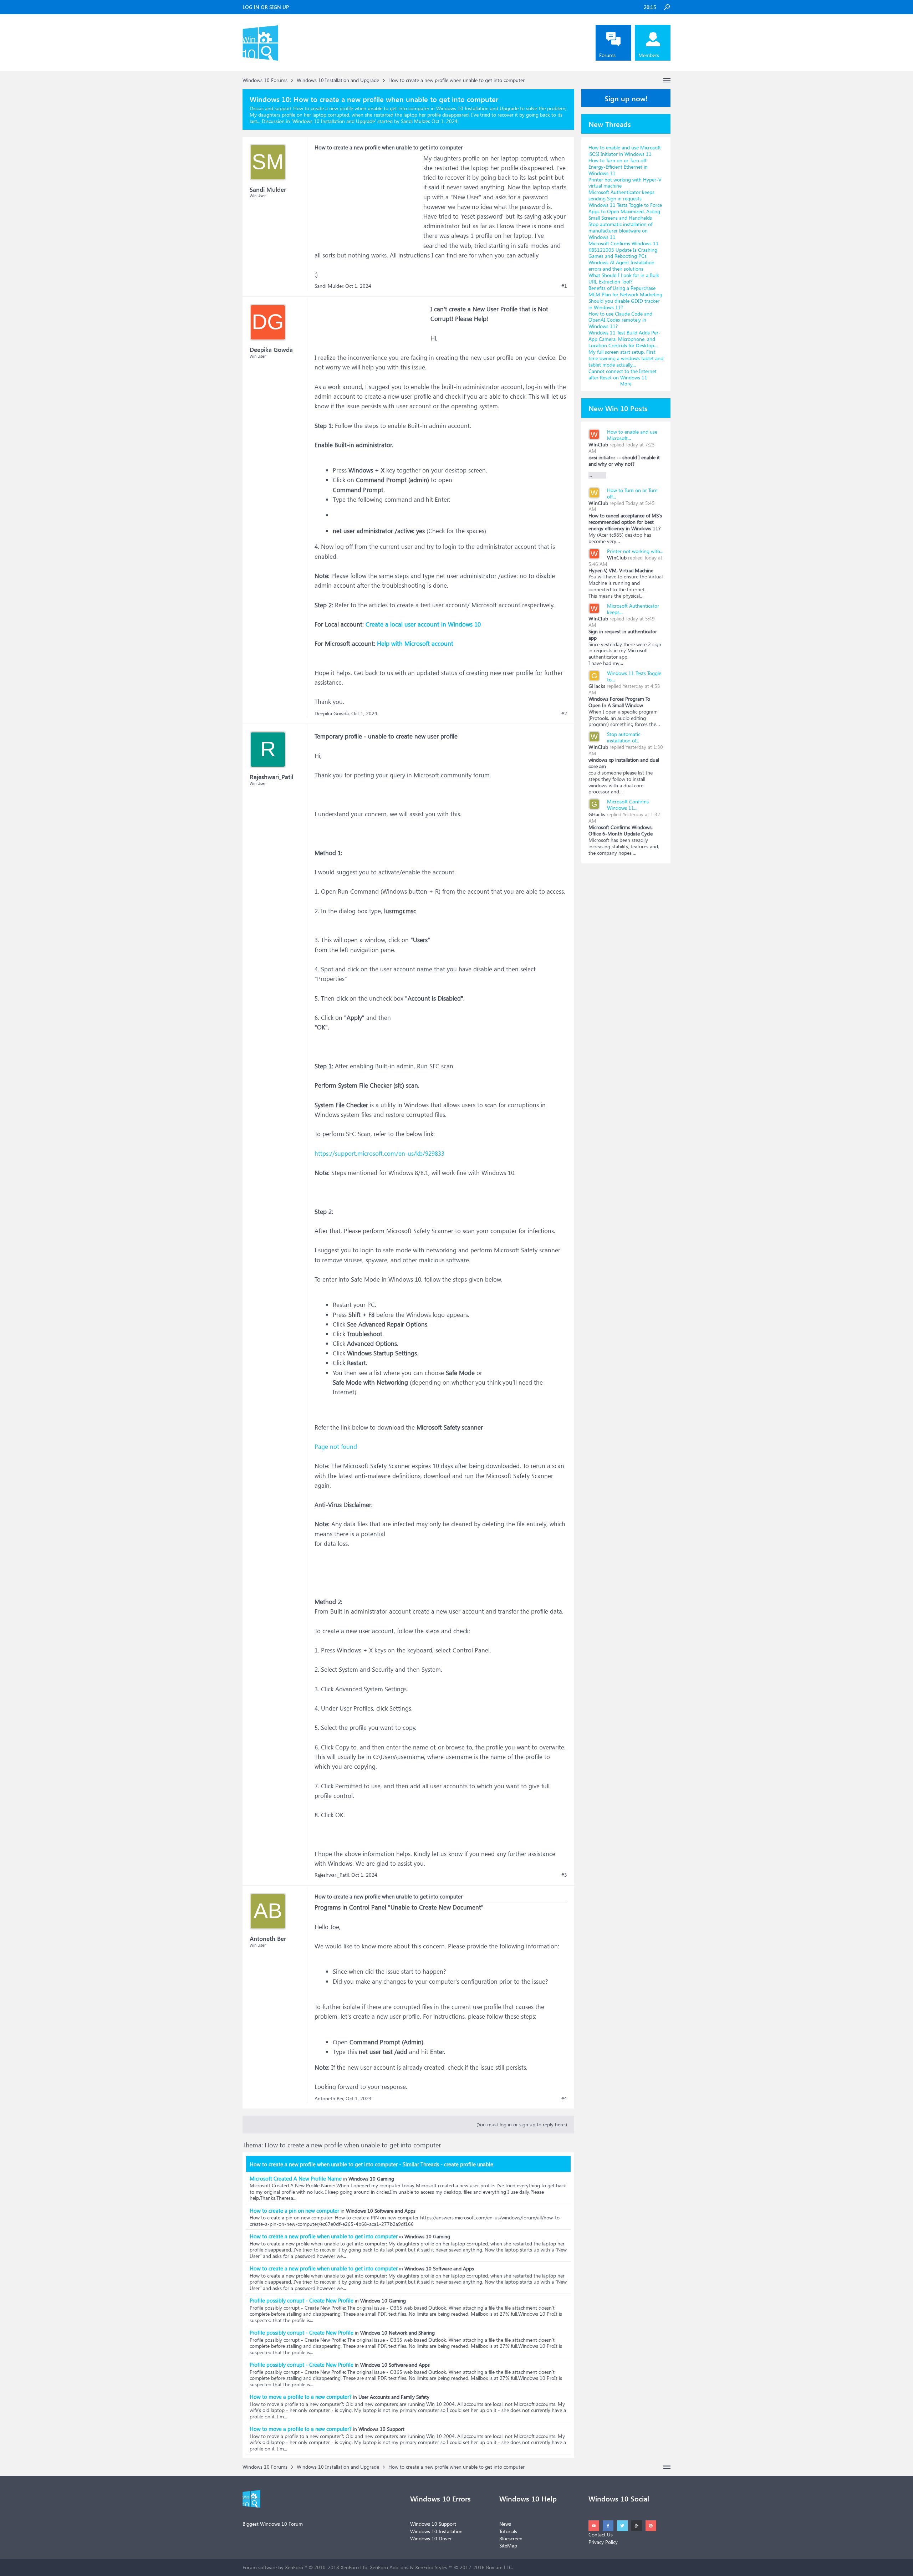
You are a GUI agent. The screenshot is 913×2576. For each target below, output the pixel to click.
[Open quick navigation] (667, 80)
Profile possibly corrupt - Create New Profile (302, 2300)
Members (649, 55)
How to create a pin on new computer (294, 2210)
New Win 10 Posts (618, 408)
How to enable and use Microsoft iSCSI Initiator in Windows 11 (625, 151)
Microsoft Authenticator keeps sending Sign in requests (621, 195)
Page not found (336, 1447)
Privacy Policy (603, 2542)
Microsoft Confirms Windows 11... (628, 805)
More (626, 384)
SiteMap (508, 2546)
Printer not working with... (635, 551)
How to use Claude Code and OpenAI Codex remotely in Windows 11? (620, 320)
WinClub (598, 444)
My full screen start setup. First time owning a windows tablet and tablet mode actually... (626, 358)
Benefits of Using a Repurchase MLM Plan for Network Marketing (625, 291)
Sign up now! (626, 98)
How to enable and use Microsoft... (632, 435)
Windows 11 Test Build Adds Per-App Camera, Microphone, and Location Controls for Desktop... (624, 339)
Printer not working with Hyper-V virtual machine (625, 183)
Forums (607, 55)
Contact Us (601, 2534)
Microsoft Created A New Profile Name (296, 2178)
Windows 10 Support (433, 2524)
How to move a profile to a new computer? (301, 2397)
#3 (564, 1875)
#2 (564, 714)
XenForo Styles (431, 2567)
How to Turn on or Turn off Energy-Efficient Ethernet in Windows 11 (618, 167)
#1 (564, 286)
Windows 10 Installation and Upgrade (334, 121)
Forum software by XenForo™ (305, 2567)
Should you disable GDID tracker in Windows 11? (624, 304)
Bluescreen (511, 2538)
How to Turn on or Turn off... (632, 493)
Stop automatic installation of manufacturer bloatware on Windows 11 (620, 231)
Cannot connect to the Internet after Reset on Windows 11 (623, 374)
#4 (564, 2099)
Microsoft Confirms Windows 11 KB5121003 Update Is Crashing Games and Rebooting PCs (624, 250)
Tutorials (508, 2531)
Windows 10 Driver (431, 2538)
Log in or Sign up (266, 7)
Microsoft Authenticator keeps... (633, 609)
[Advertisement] (368, 198)
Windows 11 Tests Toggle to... (634, 676)
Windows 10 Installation (436, 2531)
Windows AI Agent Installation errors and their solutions (621, 265)
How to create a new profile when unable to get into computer (324, 2236)
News (505, 2524)
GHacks (597, 686)
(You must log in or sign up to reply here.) (522, 2124)
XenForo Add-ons (389, 2567)
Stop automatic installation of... (624, 737)
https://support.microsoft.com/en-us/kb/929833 (379, 1153)
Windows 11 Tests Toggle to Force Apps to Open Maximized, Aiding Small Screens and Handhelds (625, 211)
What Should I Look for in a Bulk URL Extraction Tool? (624, 278)
